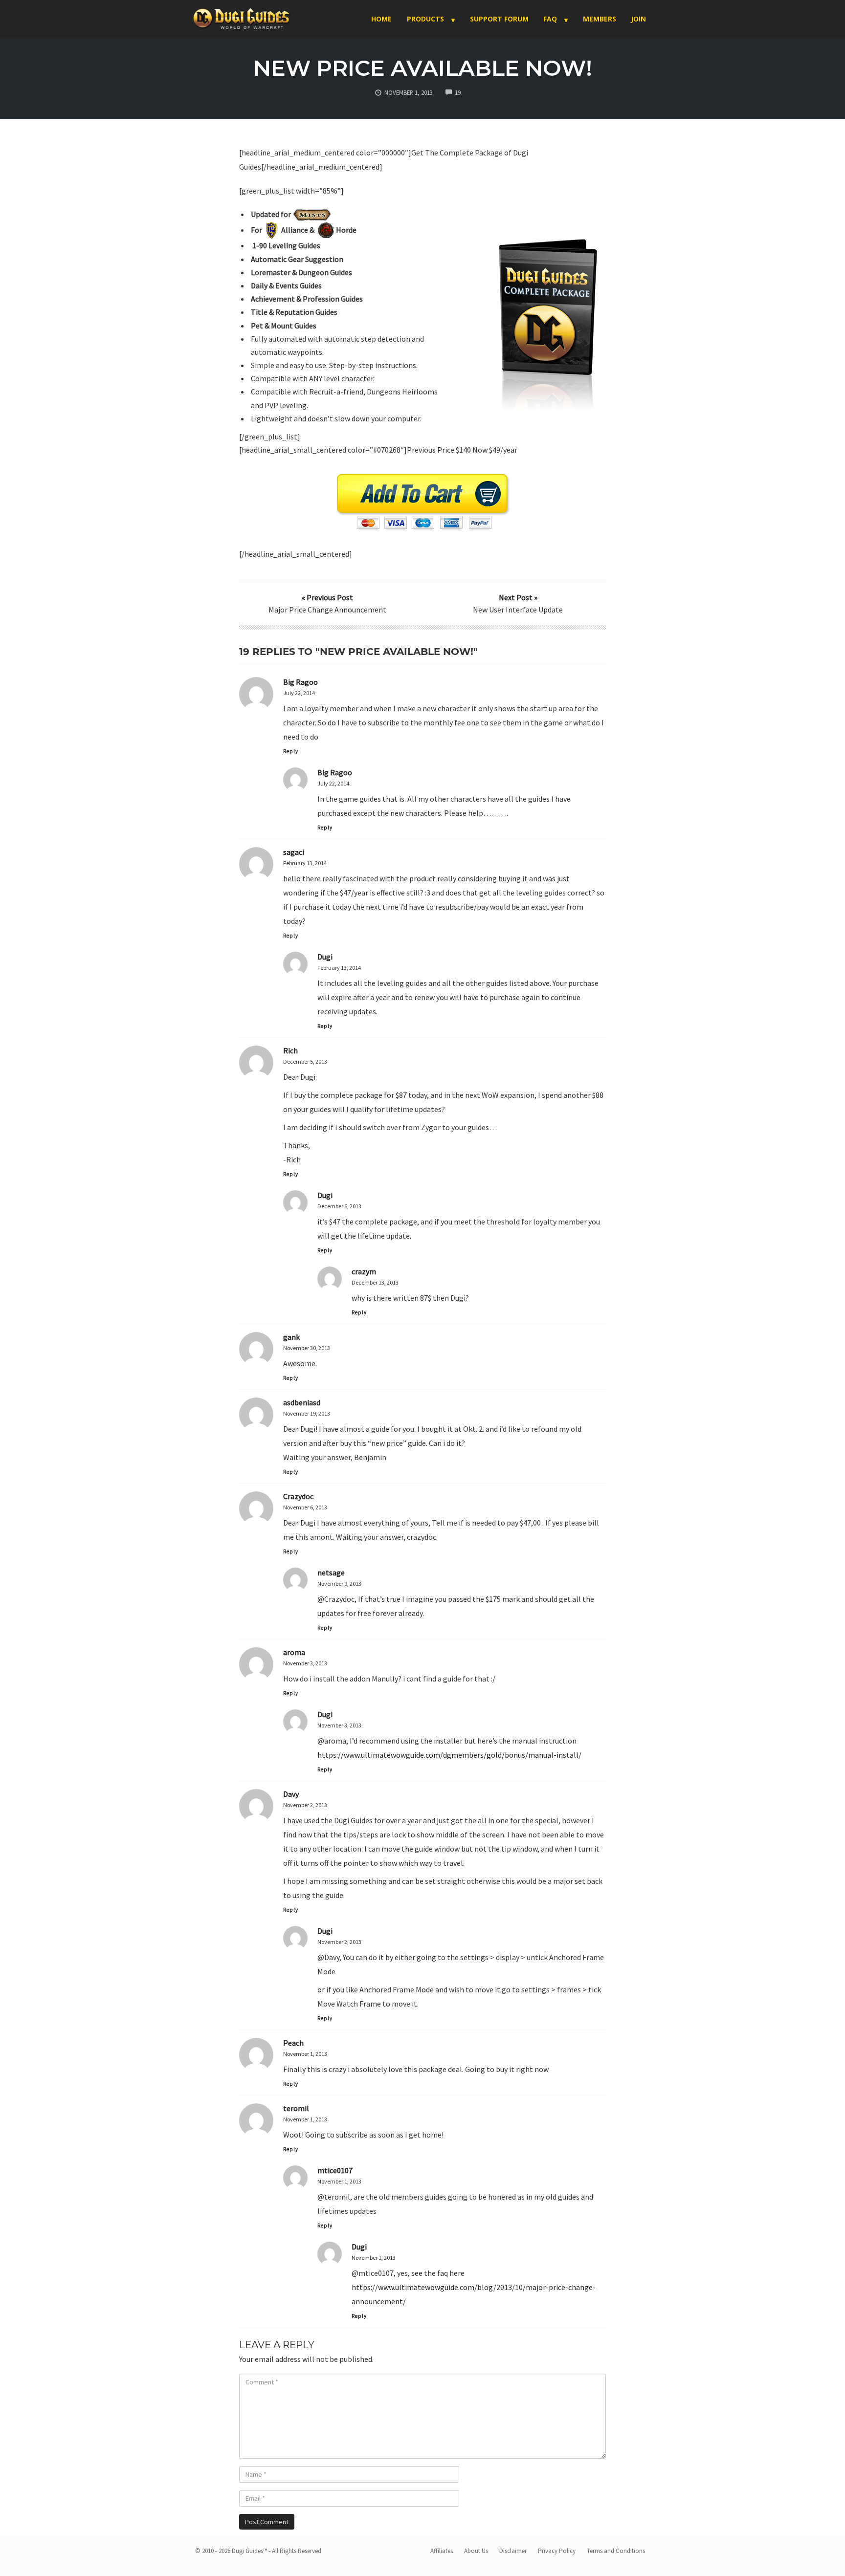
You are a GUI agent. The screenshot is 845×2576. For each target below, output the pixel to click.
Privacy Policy (557, 2551)
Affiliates (442, 2551)
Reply (291, 751)
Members (600, 19)
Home (381, 19)
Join (638, 19)
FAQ (550, 19)
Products (425, 19)
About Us (476, 2551)
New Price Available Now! (423, 68)
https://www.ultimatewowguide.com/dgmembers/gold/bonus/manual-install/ (449, 1755)
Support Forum (499, 19)
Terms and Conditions (616, 2551)
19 (458, 92)
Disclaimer (513, 2551)
